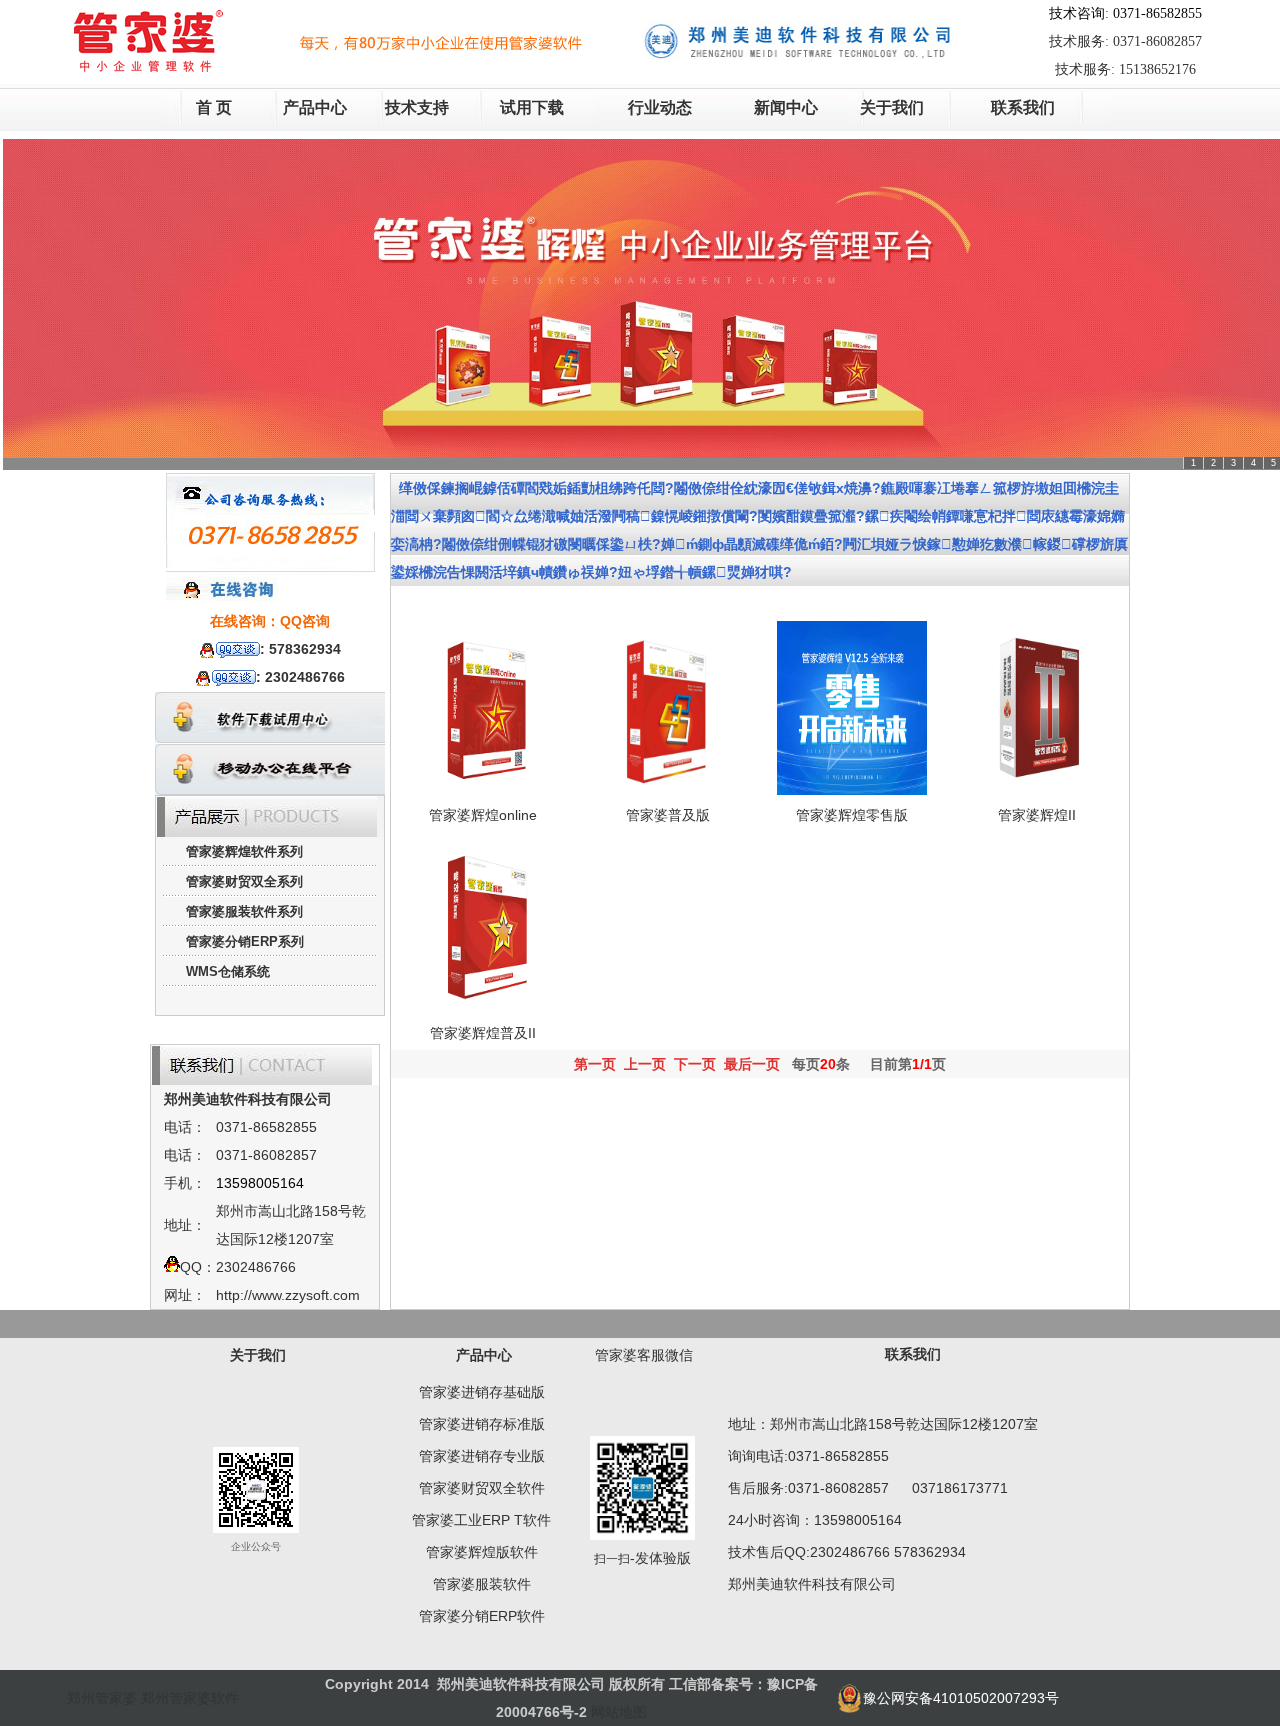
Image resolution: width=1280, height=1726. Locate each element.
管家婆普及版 (668, 815)
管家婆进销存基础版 (482, 1392)
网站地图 (619, 1712)
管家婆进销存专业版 (482, 1456)
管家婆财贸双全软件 (482, 1488)
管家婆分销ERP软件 (482, 1616)
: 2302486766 (300, 677)
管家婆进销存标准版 (482, 1424)
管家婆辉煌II (1037, 815)
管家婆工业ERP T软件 (481, 1520)
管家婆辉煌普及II (483, 1033)
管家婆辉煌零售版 (852, 815)
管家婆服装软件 (482, 1584)
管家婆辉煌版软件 (482, 1552)
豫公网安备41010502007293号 (961, 1698)
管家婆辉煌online (483, 815)
